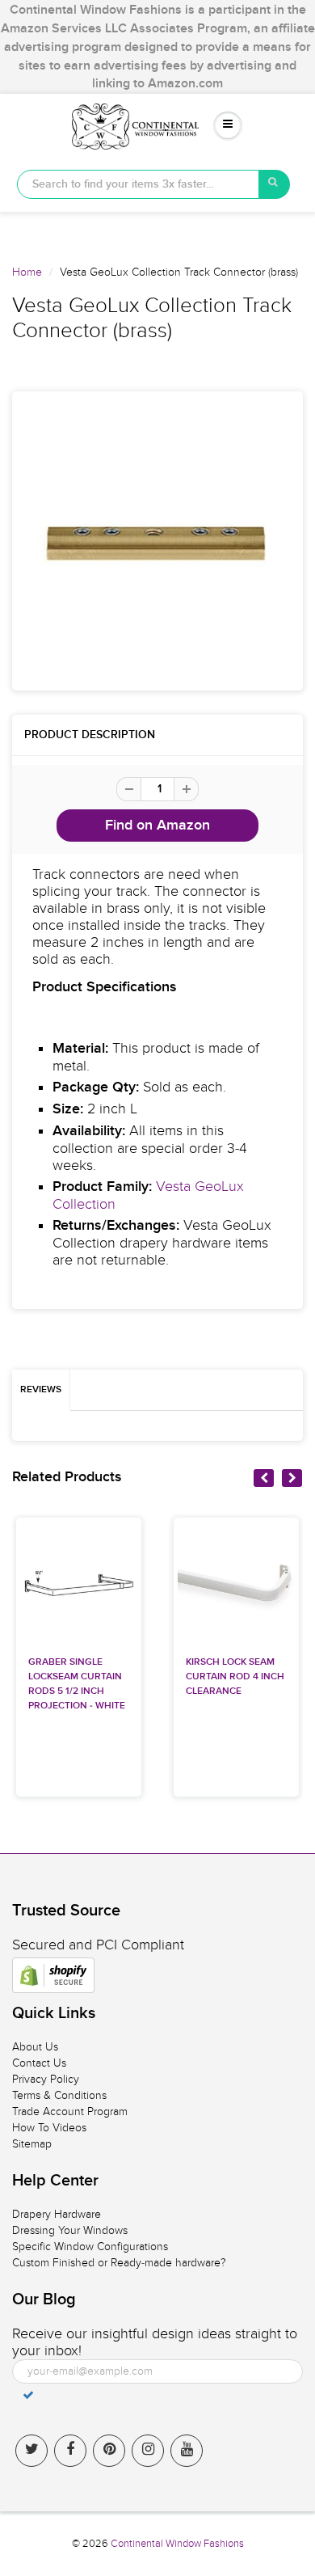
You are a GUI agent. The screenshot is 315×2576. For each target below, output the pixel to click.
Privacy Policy (46, 2079)
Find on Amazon (157, 826)
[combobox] (138, 184)
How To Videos (49, 2128)
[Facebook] (70, 2451)
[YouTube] (187, 2451)
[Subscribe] (28, 2395)
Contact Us (39, 2063)
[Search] (275, 184)
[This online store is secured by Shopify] (53, 1975)
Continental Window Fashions (177, 2544)
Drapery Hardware (57, 2214)
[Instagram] (148, 2451)
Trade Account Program (70, 2111)
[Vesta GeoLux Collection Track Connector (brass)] (157, 541)
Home (27, 272)
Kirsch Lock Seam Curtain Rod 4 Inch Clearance (235, 1677)
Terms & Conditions (59, 2095)
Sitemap (32, 2144)
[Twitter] (31, 2451)
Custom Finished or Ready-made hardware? (119, 2263)
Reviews (41, 1390)
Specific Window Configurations (90, 2247)
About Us (35, 2047)
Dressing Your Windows (70, 2230)
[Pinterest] (109, 2451)
